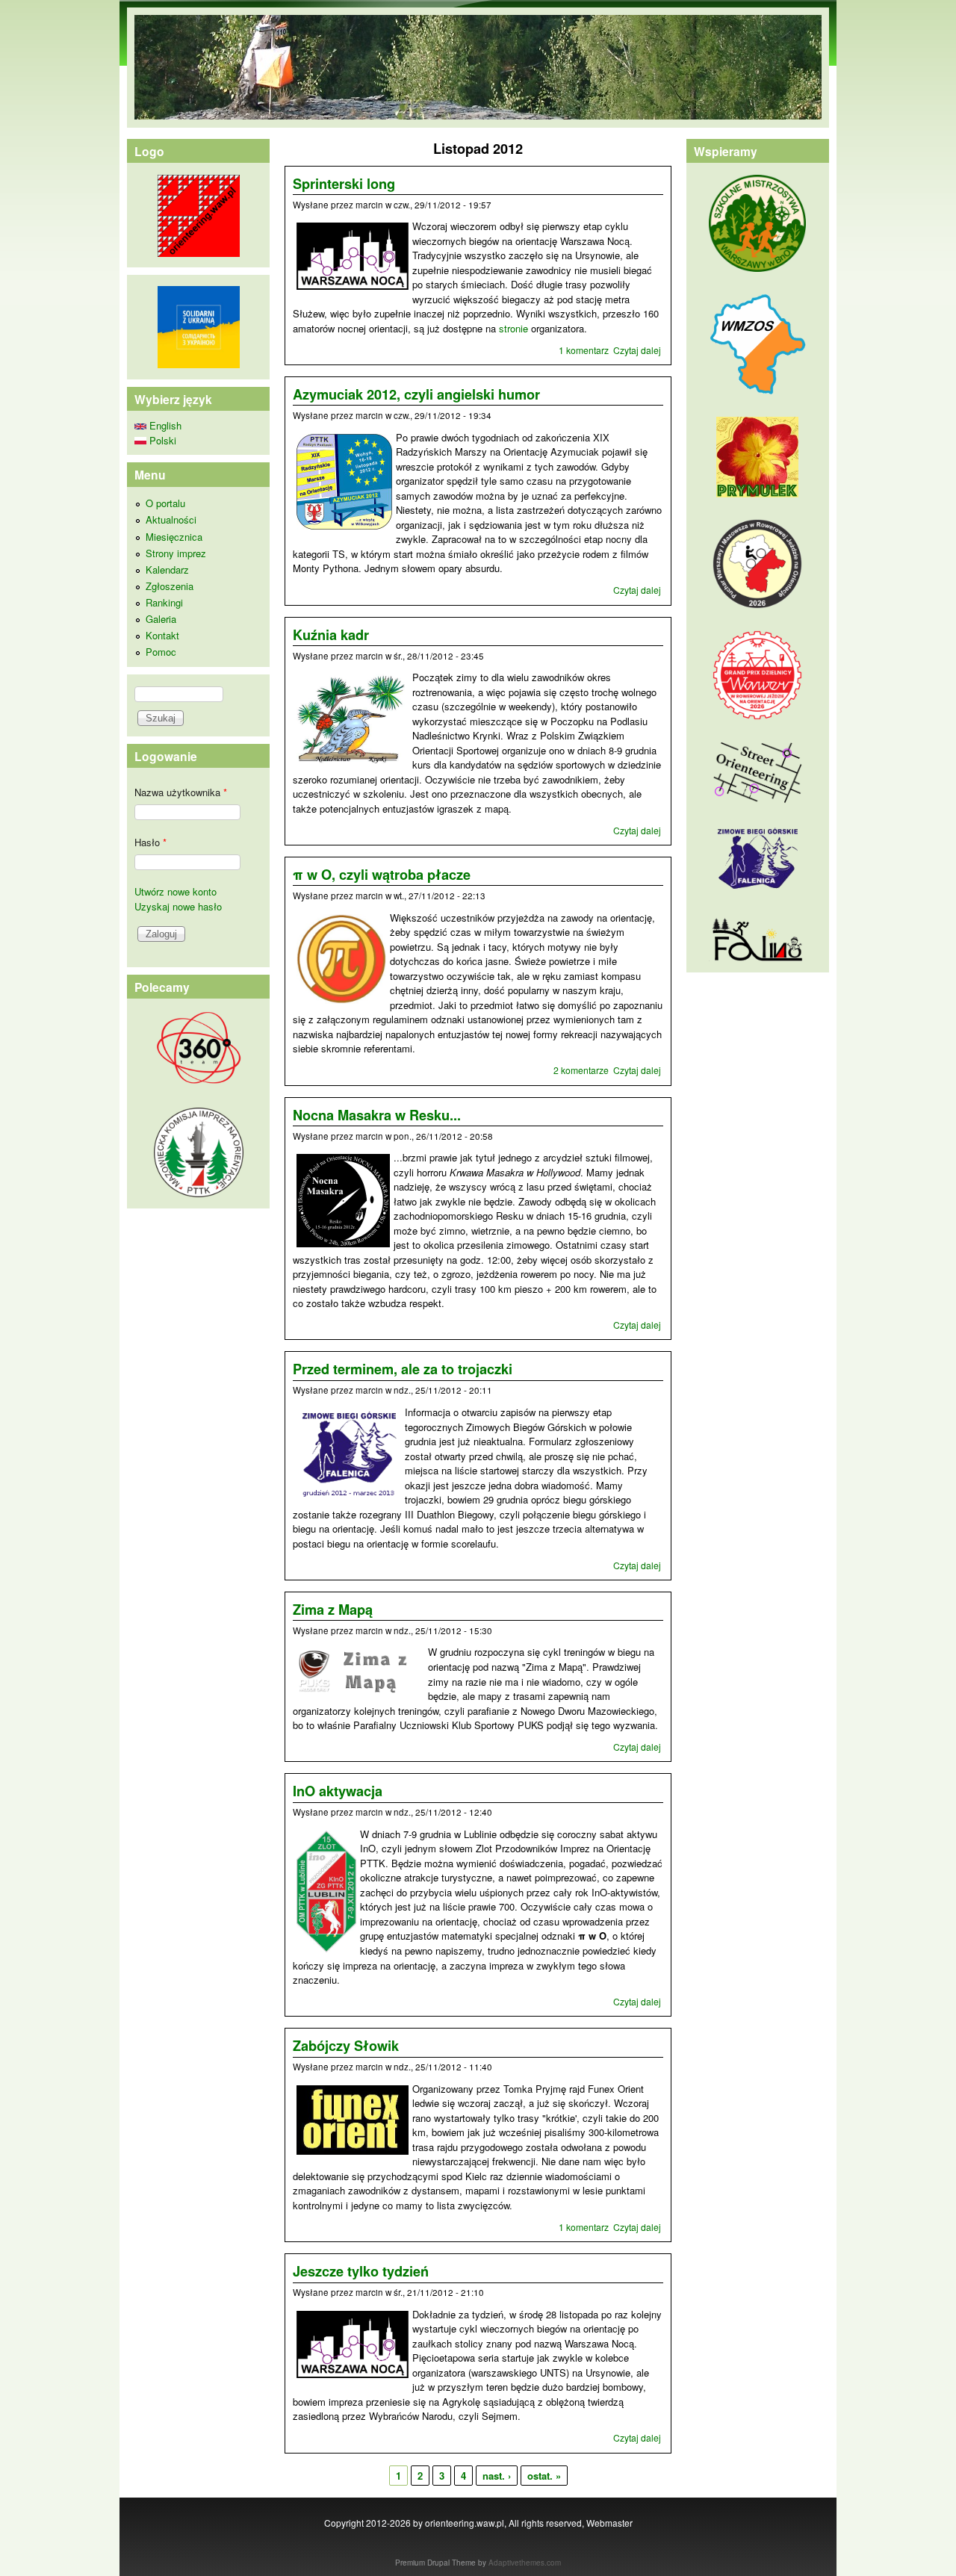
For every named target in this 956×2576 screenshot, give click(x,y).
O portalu (165, 503)
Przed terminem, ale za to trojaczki (403, 1369)
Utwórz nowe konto (176, 891)
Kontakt (162, 635)
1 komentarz (584, 350)
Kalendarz (167, 569)
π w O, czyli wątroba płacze (382, 875)
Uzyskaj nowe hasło (178, 906)
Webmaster (609, 2523)
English (164, 425)
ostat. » (544, 2476)
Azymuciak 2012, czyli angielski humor (416, 394)
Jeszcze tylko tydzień (361, 2271)
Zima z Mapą (333, 1610)
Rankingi (164, 602)
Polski (161, 440)
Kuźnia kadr (331, 635)
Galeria (161, 619)
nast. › (497, 2476)
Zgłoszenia (170, 586)
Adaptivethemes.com (525, 2563)
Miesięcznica (174, 537)
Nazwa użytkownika (181, 792)
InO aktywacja (338, 1791)
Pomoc (161, 652)
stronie (513, 328)
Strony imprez (176, 553)
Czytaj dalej (637, 350)
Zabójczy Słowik (346, 2046)
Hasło (150, 842)
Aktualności (171, 519)
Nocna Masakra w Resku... (377, 1115)
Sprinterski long (344, 184)
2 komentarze (581, 1070)
